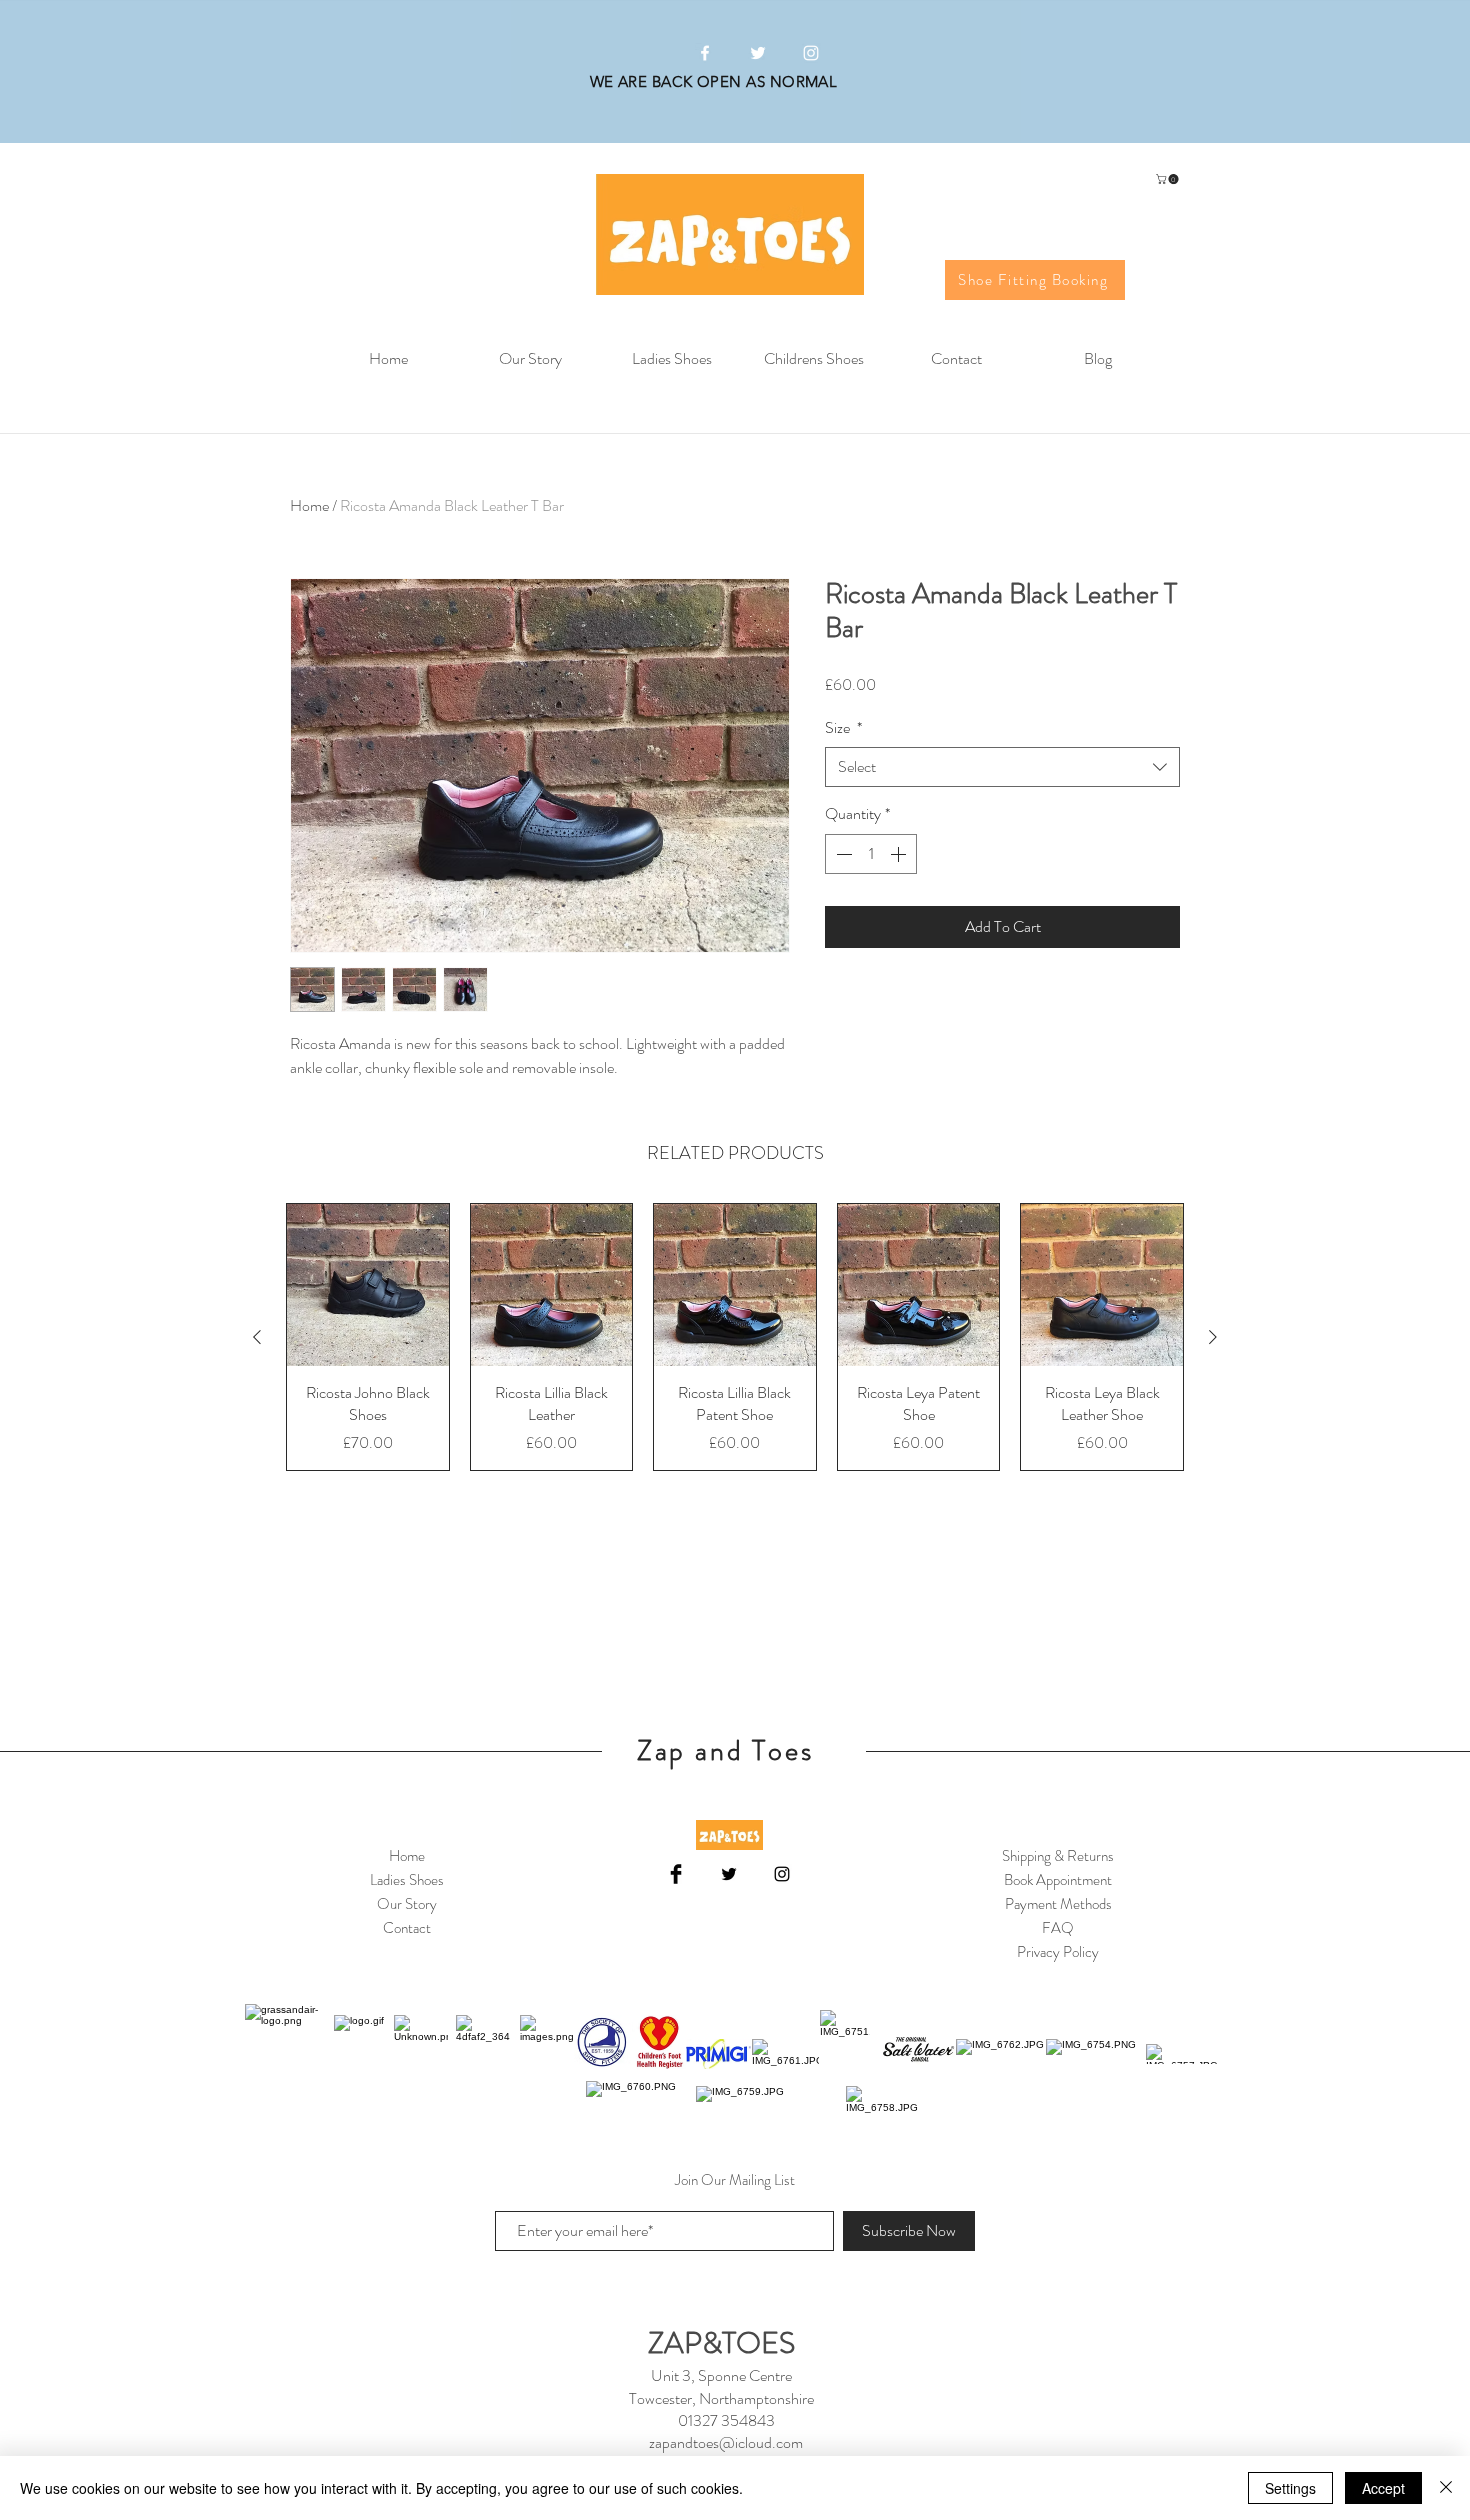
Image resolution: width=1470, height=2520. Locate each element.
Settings (1290, 2488)
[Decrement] (842, 854)
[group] (735, 1336)
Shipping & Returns (1058, 1856)
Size (843, 728)
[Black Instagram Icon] (782, 1874)
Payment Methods (1058, 1904)
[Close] (1446, 2488)
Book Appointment (1058, 1880)
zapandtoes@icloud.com (726, 2442)
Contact (407, 1928)
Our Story (407, 1904)
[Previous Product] (257, 1337)
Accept (1383, 2488)
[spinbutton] (871, 854)
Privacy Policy (1058, 1952)
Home (309, 505)
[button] (1168, 179)
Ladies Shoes (407, 1880)
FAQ (1058, 1928)
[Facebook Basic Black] (676, 1874)
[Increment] (900, 854)
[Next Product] (1213, 1337)
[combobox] (1002, 767)
